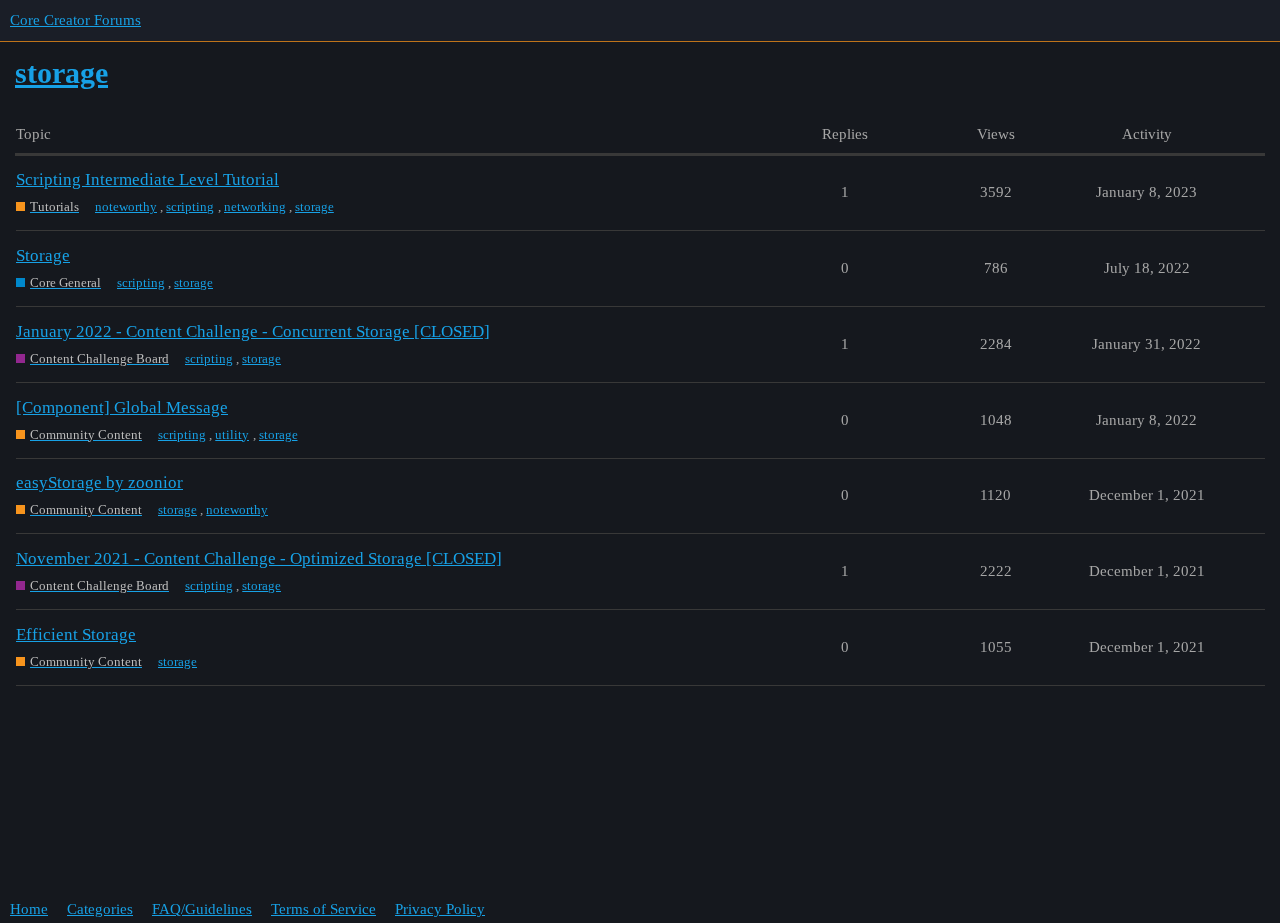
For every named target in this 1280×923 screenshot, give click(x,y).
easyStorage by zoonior (99, 482)
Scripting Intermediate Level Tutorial (147, 179)
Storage (43, 255)
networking (255, 206)
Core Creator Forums (75, 20)
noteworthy (126, 206)
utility (232, 434)
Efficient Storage (76, 634)
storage (314, 206)
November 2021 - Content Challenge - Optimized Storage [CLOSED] (259, 558)
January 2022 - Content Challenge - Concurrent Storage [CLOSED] (253, 331)
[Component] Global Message (122, 407)
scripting (190, 206)
